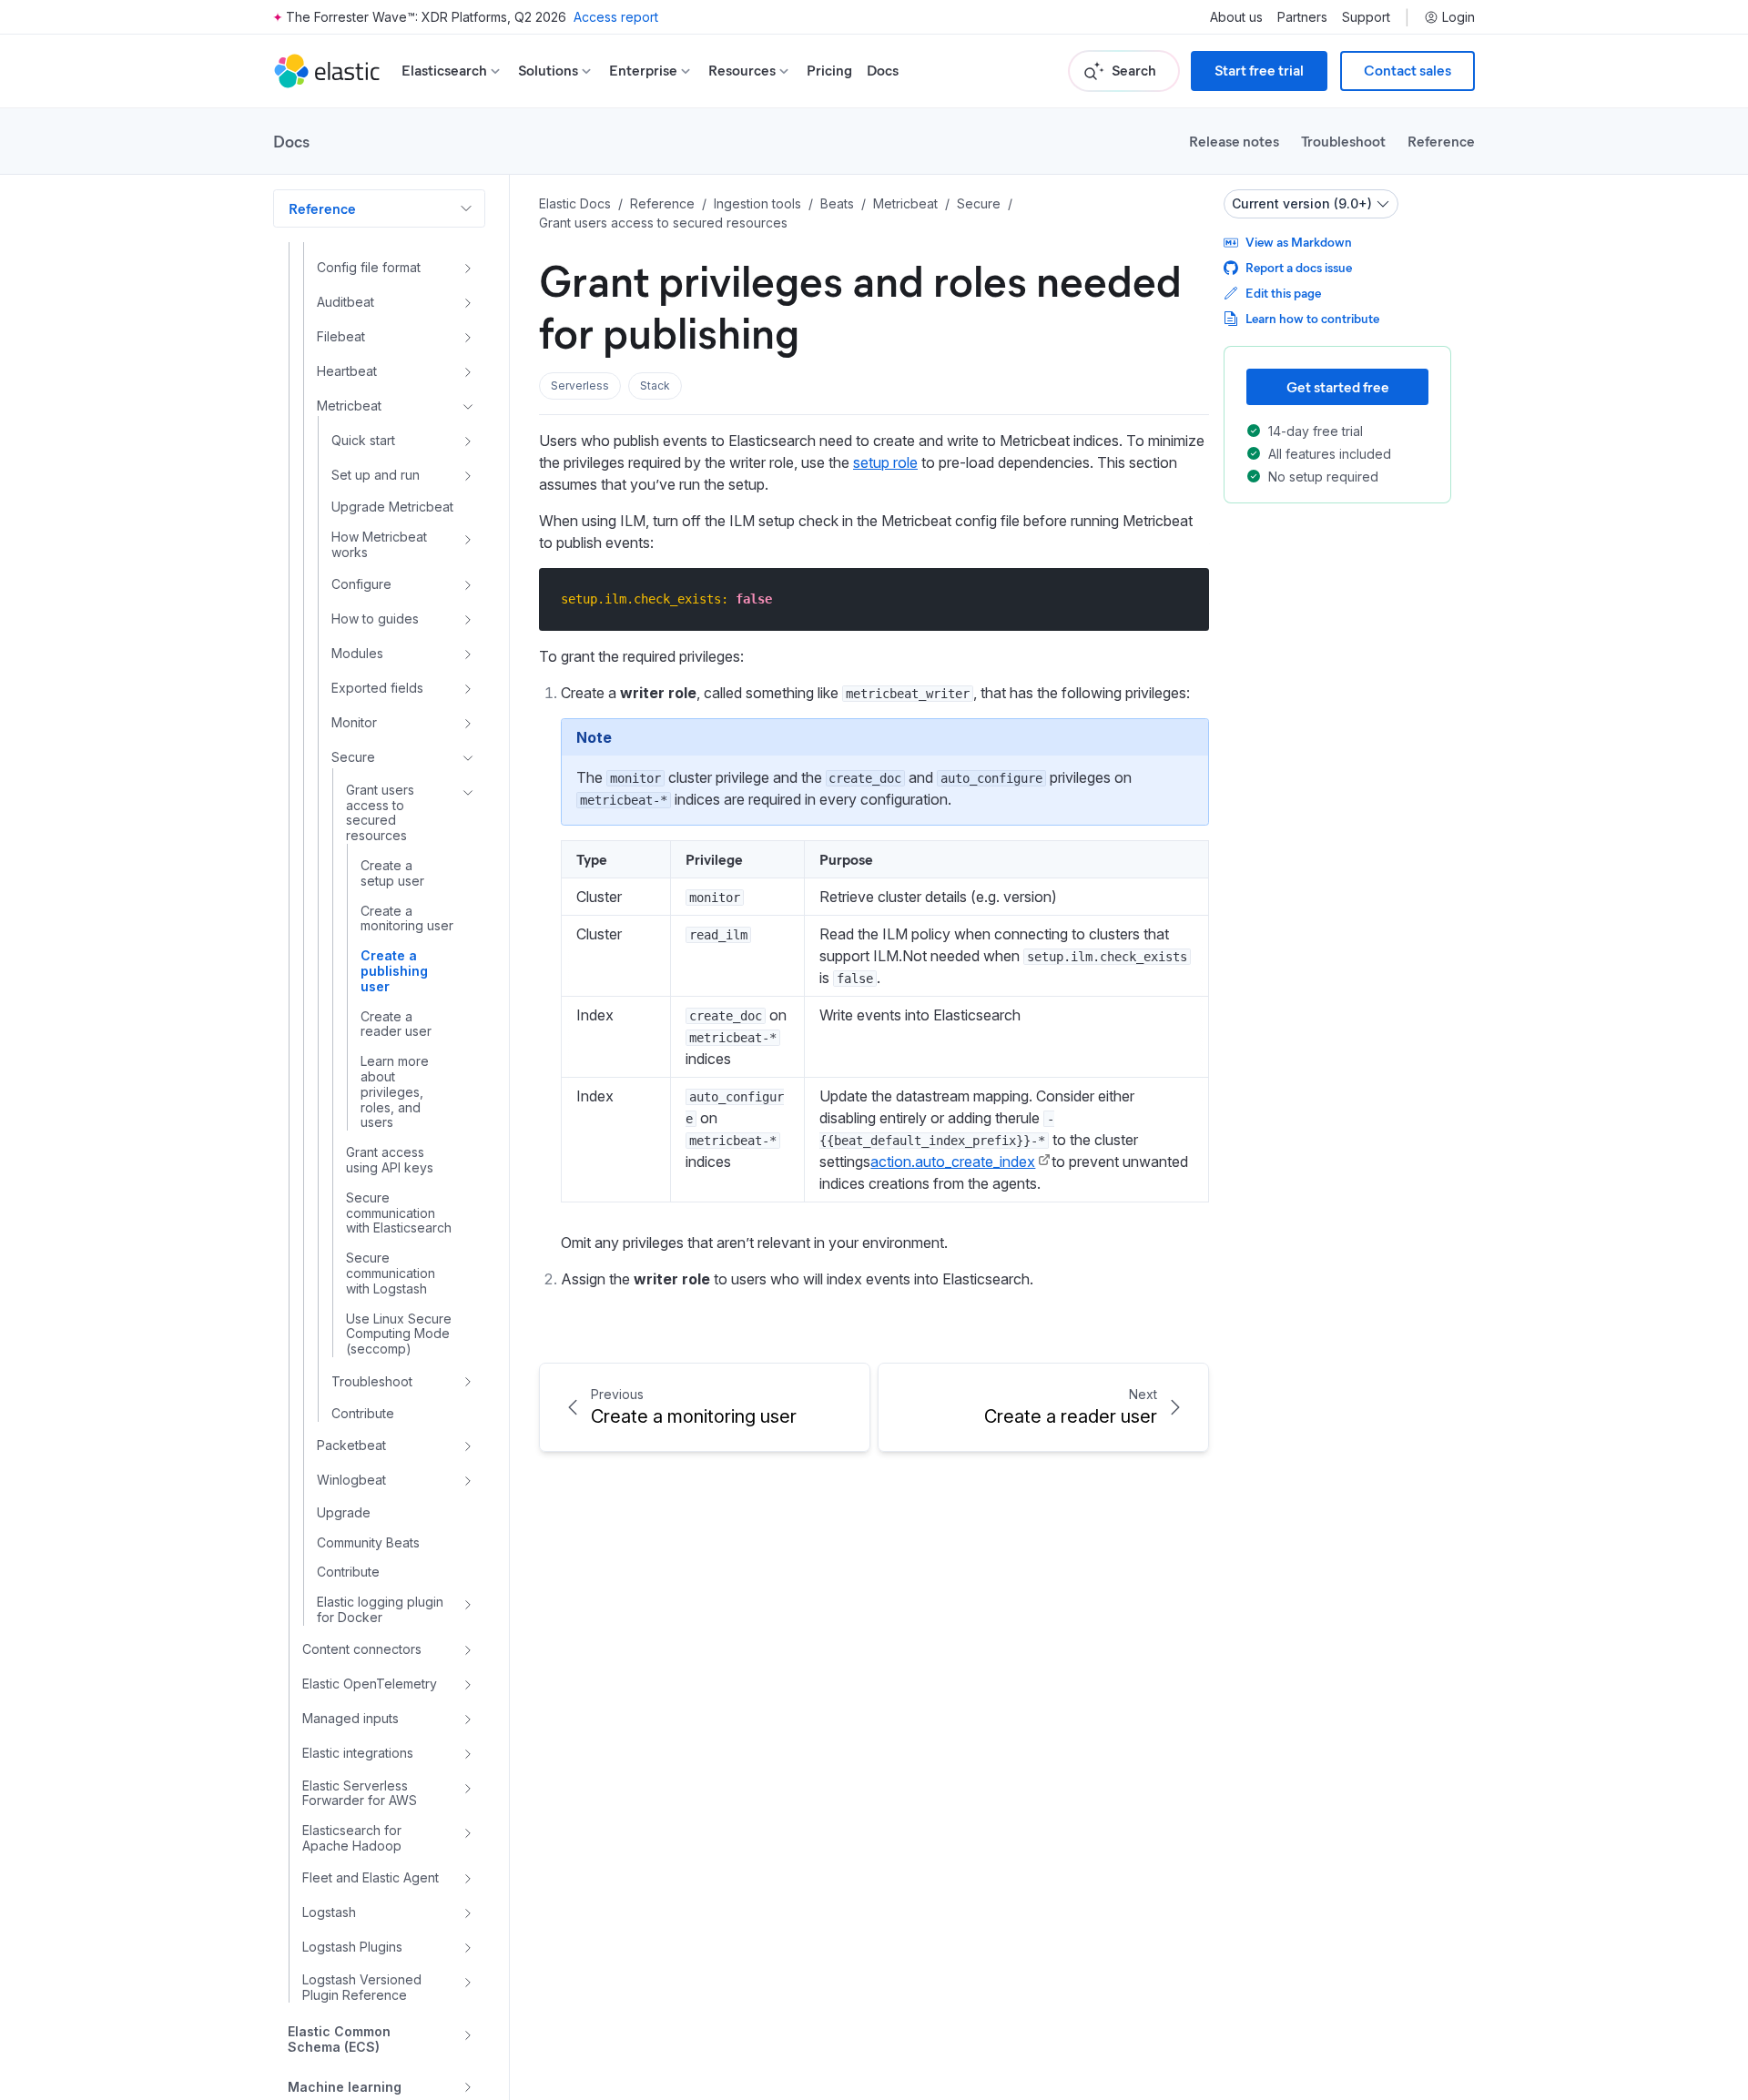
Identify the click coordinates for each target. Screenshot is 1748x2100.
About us (1236, 17)
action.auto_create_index (953, 1162)
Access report (616, 17)
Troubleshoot (1343, 141)
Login (1458, 17)
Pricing (829, 71)
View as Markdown (1299, 242)
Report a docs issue (1299, 267)
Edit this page (1283, 293)
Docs (883, 71)
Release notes (1234, 141)
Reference (1441, 141)
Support (1366, 17)
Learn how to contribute (1312, 318)
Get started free (1338, 386)
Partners (1302, 17)
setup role (885, 462)
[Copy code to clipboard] (1182, 599)
